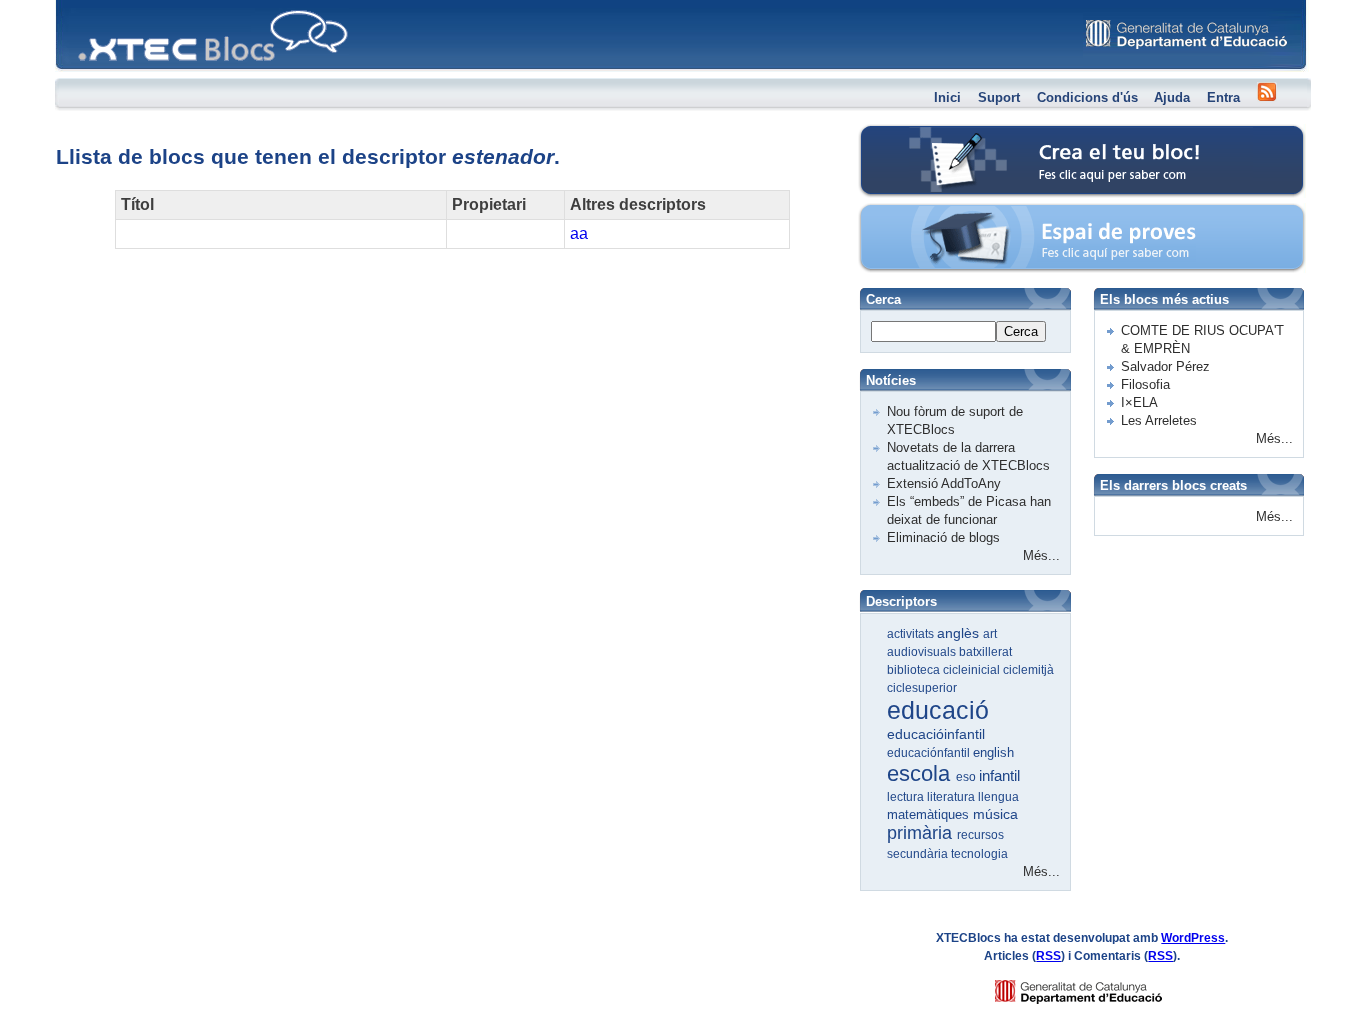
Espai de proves (946, 214)
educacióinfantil (936, 734)
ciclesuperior (922, 688)
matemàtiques (930, 814)
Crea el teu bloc (945, 135)
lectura (907, 797)
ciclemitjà (1028, 670)
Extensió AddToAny (944, 483)
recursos (980, 835)
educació (938, 710)
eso (967, 777)
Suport (999, 97)
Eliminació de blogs (943, 537)
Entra (1223, 97)
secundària (919, 854)
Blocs (84, 5)
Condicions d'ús (1087, 97)
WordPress (1193, 938)
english (993, 752)
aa (579, 233)
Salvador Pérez (1165, 366)
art (990, 634)
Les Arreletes (1159, 420)
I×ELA (1139, 402)
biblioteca (915, 670)
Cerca (1021, 331)
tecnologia (979, 854)
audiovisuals (923, 652)
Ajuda (1172, 97)
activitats (912, 634)
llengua (998, 797)
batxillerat (985, 652)
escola (921, 773)
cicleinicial (973, 670)
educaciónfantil (930, 753)
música (995, 814)
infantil (999, 775)
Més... (1041, 555)
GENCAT (1097, 986)
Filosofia (1145, 384)
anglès (960, 633)
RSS (1048, 956)
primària (922, 833)
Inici (947, 97)
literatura (952, 797)
